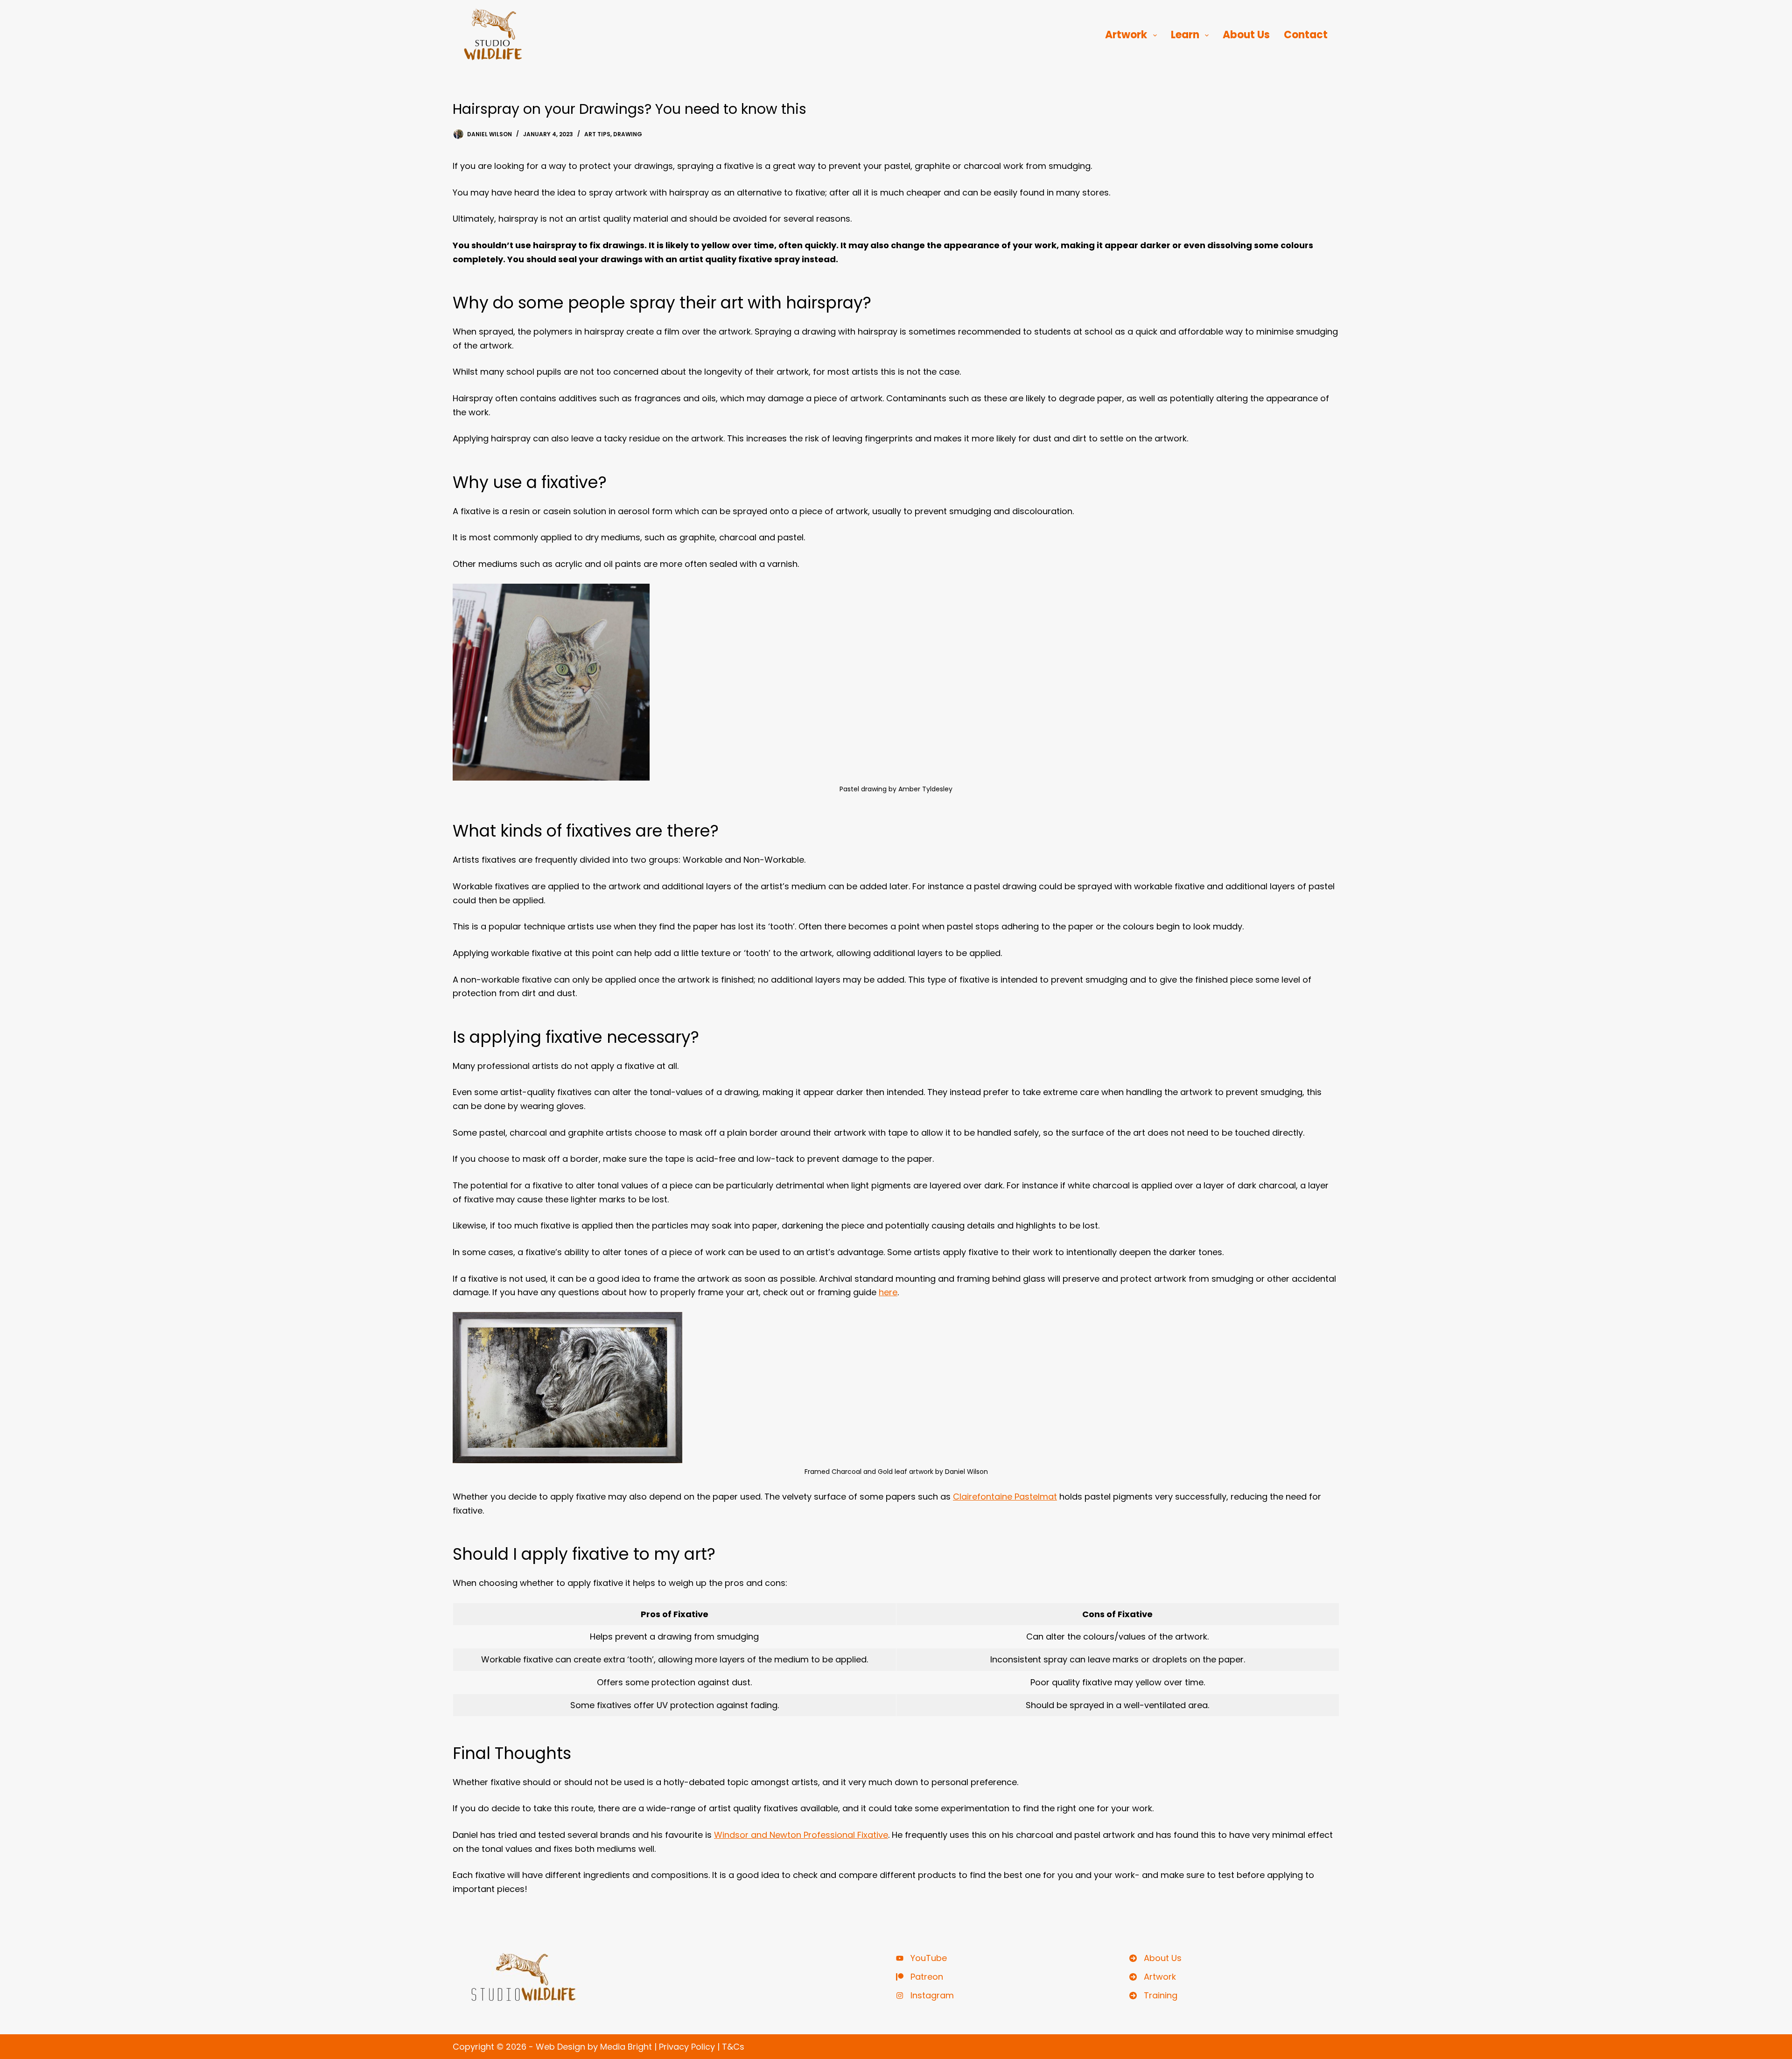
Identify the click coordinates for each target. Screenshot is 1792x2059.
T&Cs (733, 2047)
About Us (1246, 35)
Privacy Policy (687, 2047)
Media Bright (626, 2047)
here (888, 1292)
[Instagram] (925, 1996)
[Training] (1153, 1996)
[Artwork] (1153, 1977)
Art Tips (597, 134)
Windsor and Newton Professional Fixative (801, 1835)
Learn (1185, 35)
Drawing (628, 134)
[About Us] (1155, 1958)
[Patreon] (920, 1977)
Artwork (1126, 35)
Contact (1306, 35)
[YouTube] (921, 1958)
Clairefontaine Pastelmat (1005, 1497)
